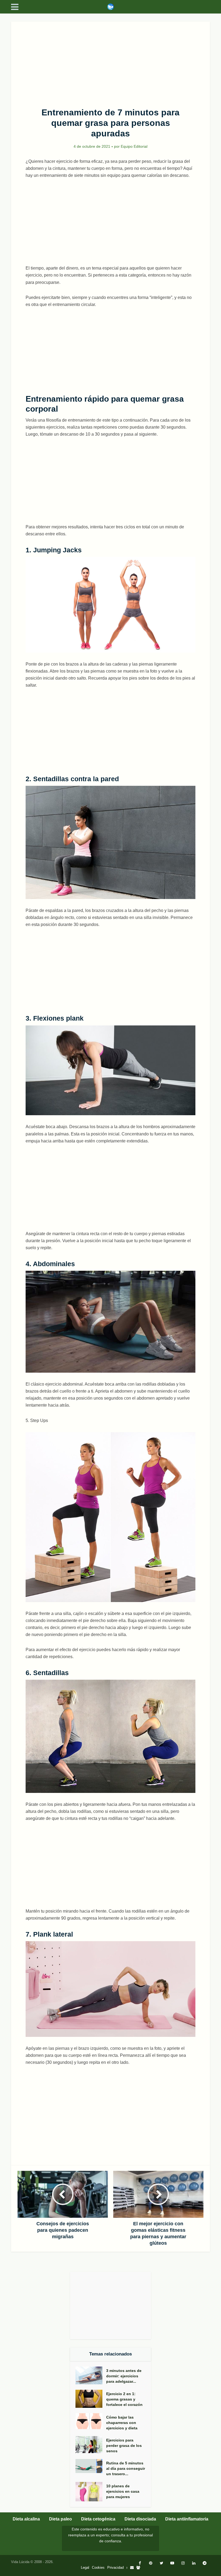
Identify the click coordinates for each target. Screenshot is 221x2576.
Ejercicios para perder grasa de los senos (124, 2446)
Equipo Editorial (134, 146)
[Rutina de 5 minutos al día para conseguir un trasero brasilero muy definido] (91, 2466)
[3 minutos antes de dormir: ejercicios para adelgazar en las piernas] (91, 2376)
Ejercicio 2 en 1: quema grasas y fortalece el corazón (124, 2399)
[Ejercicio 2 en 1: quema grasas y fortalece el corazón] (91, 2399)
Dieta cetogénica (98, 2519)
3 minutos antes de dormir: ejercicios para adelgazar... (124, 2376)
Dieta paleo (61, 2519)
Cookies (98, 2568)
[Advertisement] (110, 61)
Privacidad (115, 2568)
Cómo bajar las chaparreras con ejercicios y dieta (122, 2423)
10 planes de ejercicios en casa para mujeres (123, 2491)
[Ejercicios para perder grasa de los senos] (91, 2445)
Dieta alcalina (26, 2519)
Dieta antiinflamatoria (187, 2519)
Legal (85, 2568)
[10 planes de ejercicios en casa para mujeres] (91, 2492)
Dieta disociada (140, 2519)
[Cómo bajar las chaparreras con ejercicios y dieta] (91, 2421)
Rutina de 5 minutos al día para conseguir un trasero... (126, 2468)
